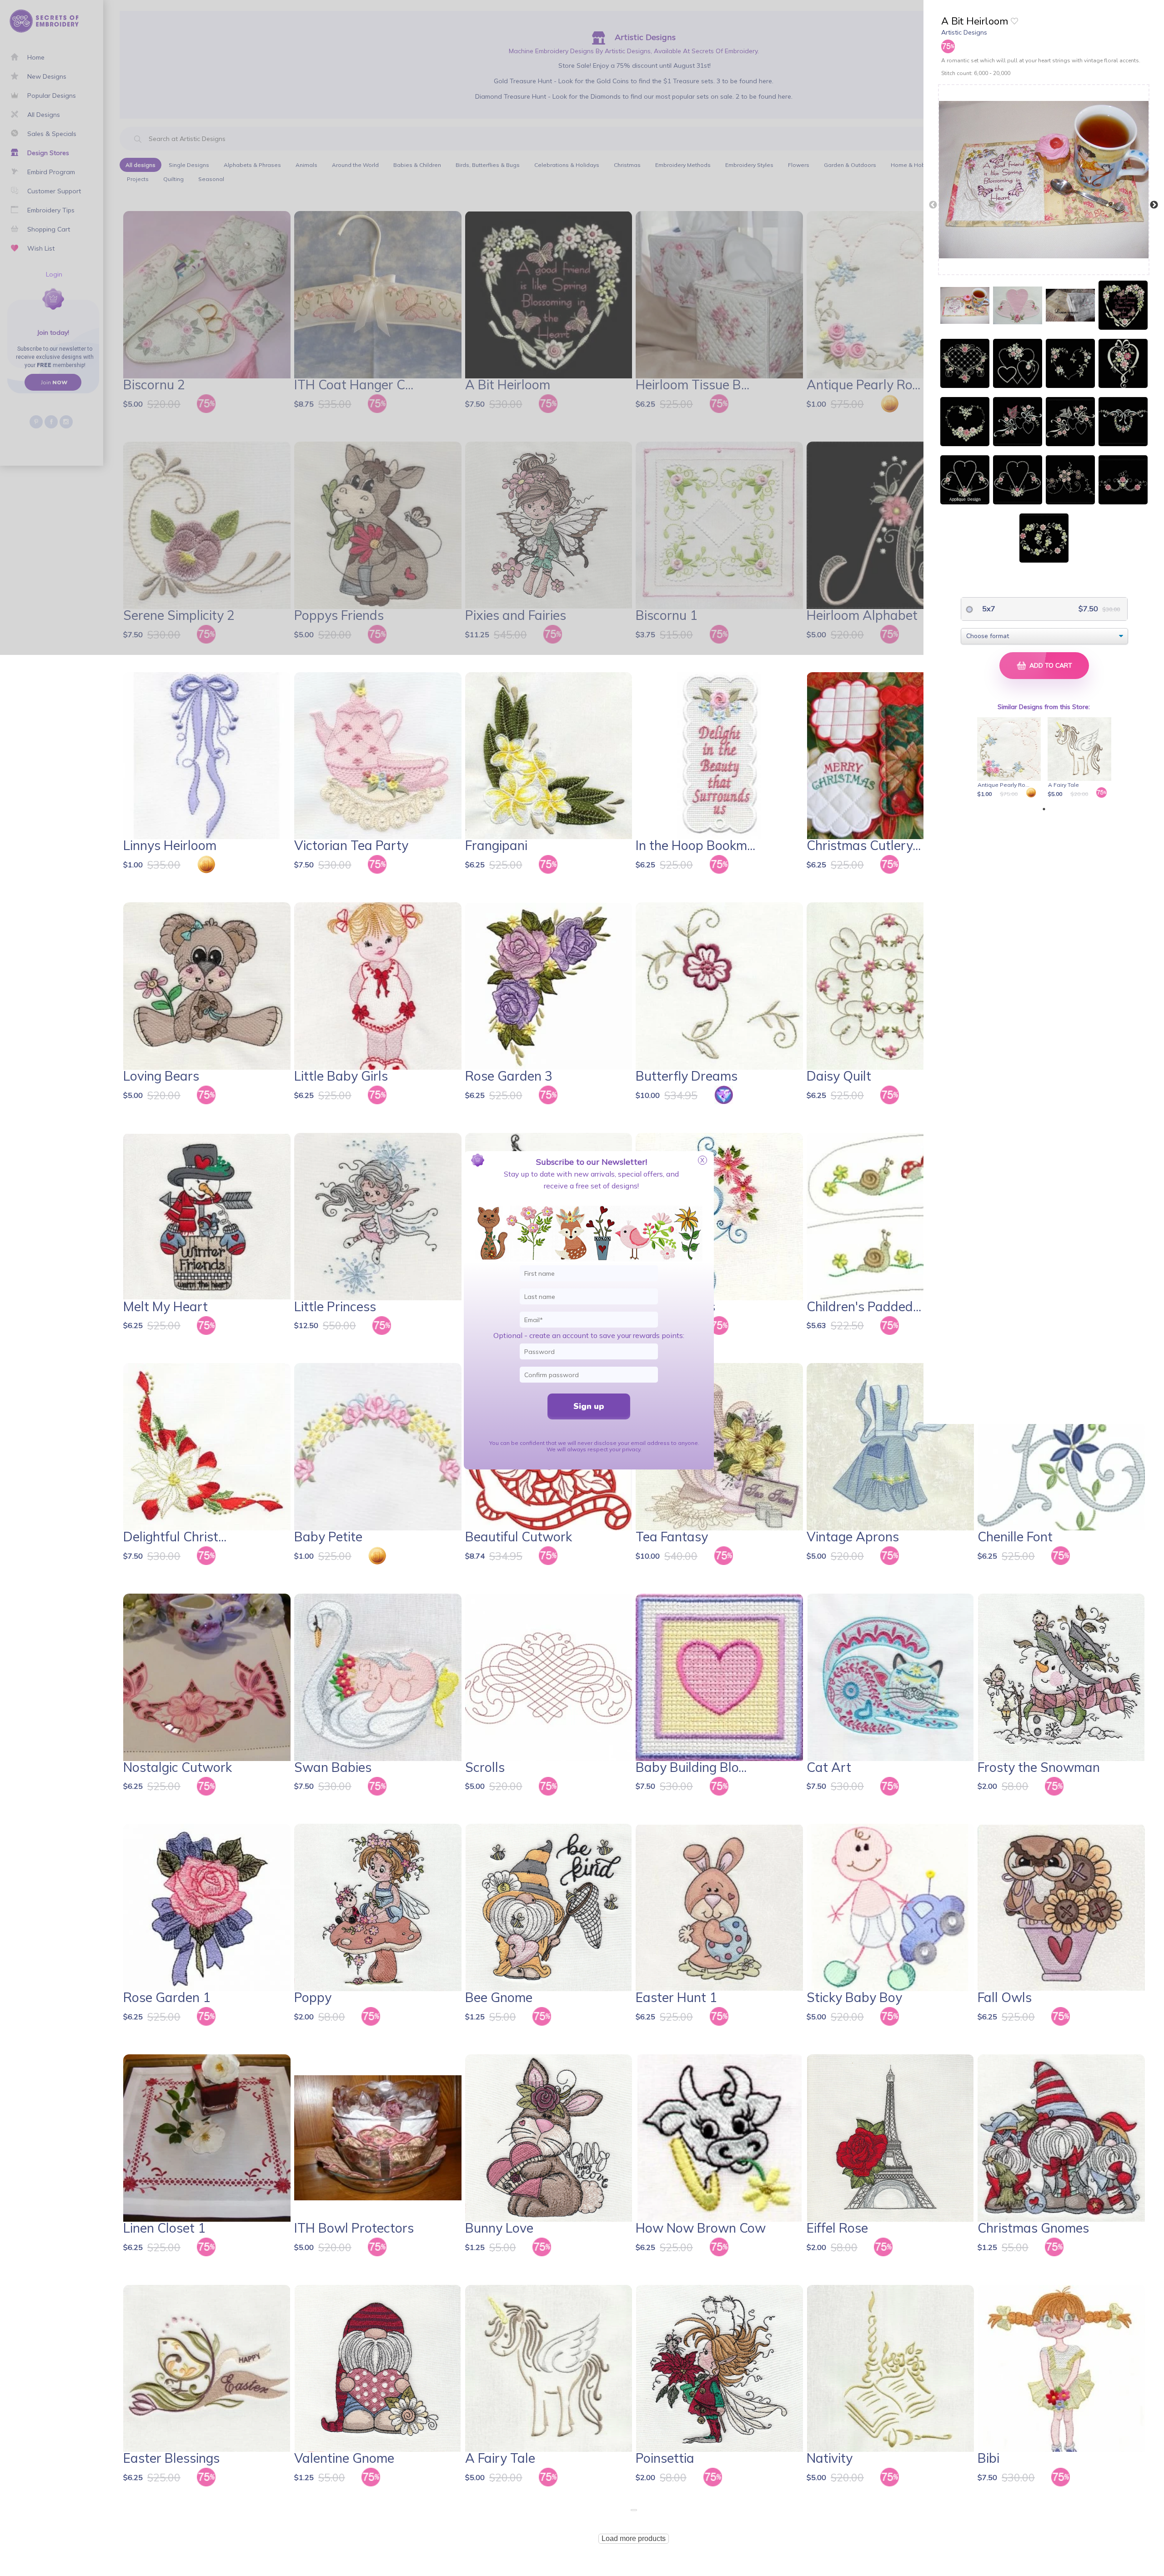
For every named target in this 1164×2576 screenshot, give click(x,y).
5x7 (988, 609)
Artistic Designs (964, 32)
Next (1154, 205)
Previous (933, 205)
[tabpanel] (1011, 758)
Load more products (634, 2538)
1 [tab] (1044, 809)
